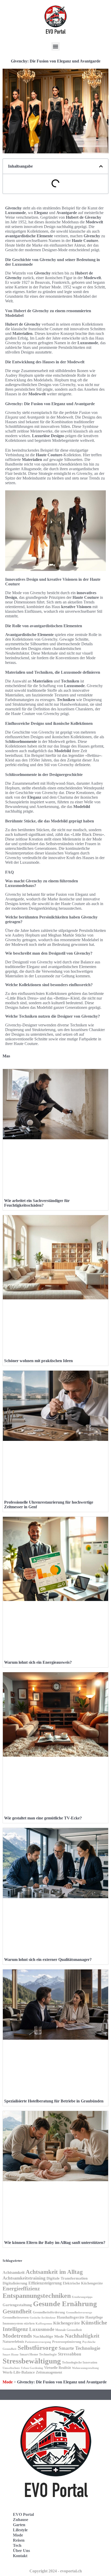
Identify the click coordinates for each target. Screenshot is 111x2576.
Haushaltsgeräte (71, 2317)
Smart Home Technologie (38, 2354)
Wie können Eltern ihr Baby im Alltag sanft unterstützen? (55, 2243)
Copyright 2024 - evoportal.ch (56, 2571)
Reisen (19, 2540)
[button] (56, 46)
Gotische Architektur (43, 2318)
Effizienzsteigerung (45, 2283)
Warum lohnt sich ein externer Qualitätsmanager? (48, 1960)
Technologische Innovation (80, 2362)
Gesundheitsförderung (49, 2312)
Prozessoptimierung (67, 2342)
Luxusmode (42, 2329)
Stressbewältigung (32, 2361)
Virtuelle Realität (58, 2368)
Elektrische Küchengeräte (83, 2283)
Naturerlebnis (13, 2342)
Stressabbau (69, 2354)
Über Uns (21, 2551)
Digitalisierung (15, 2283)
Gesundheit (17, 2311)
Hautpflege (94, 2317)
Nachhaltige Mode (48, 2336)
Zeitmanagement (49, 2372)
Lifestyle (20, 2530)
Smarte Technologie (79, 2348)
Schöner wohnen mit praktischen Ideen (38, 1361)
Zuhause (21, 2520)
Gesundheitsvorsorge (79, 2312)
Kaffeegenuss (44, 2324)
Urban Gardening (32, 2368)
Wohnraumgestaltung (85, 2368)
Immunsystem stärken (19, 2323)
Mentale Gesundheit (69, 2330)
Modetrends (17, 2336)
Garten (19, 2525)
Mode (8, 2382)
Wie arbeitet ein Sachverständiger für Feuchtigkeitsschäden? (37, 1203)
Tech (17, 2545)
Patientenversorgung (38, 2342)
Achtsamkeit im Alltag (54, 2272)
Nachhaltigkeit (82, 2336)
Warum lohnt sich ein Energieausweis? (38, 1662)
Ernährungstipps (82, 2297)
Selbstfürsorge (38, 2347)
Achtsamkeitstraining (24, 2278)
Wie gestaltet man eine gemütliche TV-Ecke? (43, 1818)
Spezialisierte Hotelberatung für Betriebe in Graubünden (54, 2101)
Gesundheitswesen (16, 2318)
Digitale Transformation (67, 2278)
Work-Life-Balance (19, 2372)
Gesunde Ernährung (65, 2304)
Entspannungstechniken (37, 2296)
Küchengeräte (67, 2323)
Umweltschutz (11, 2368)
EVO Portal (23, 2514)
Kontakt (20, 2556)
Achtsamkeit (14, 2272)
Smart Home (11, 2354)
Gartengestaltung (17, 2305)
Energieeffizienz (21, 2289)
